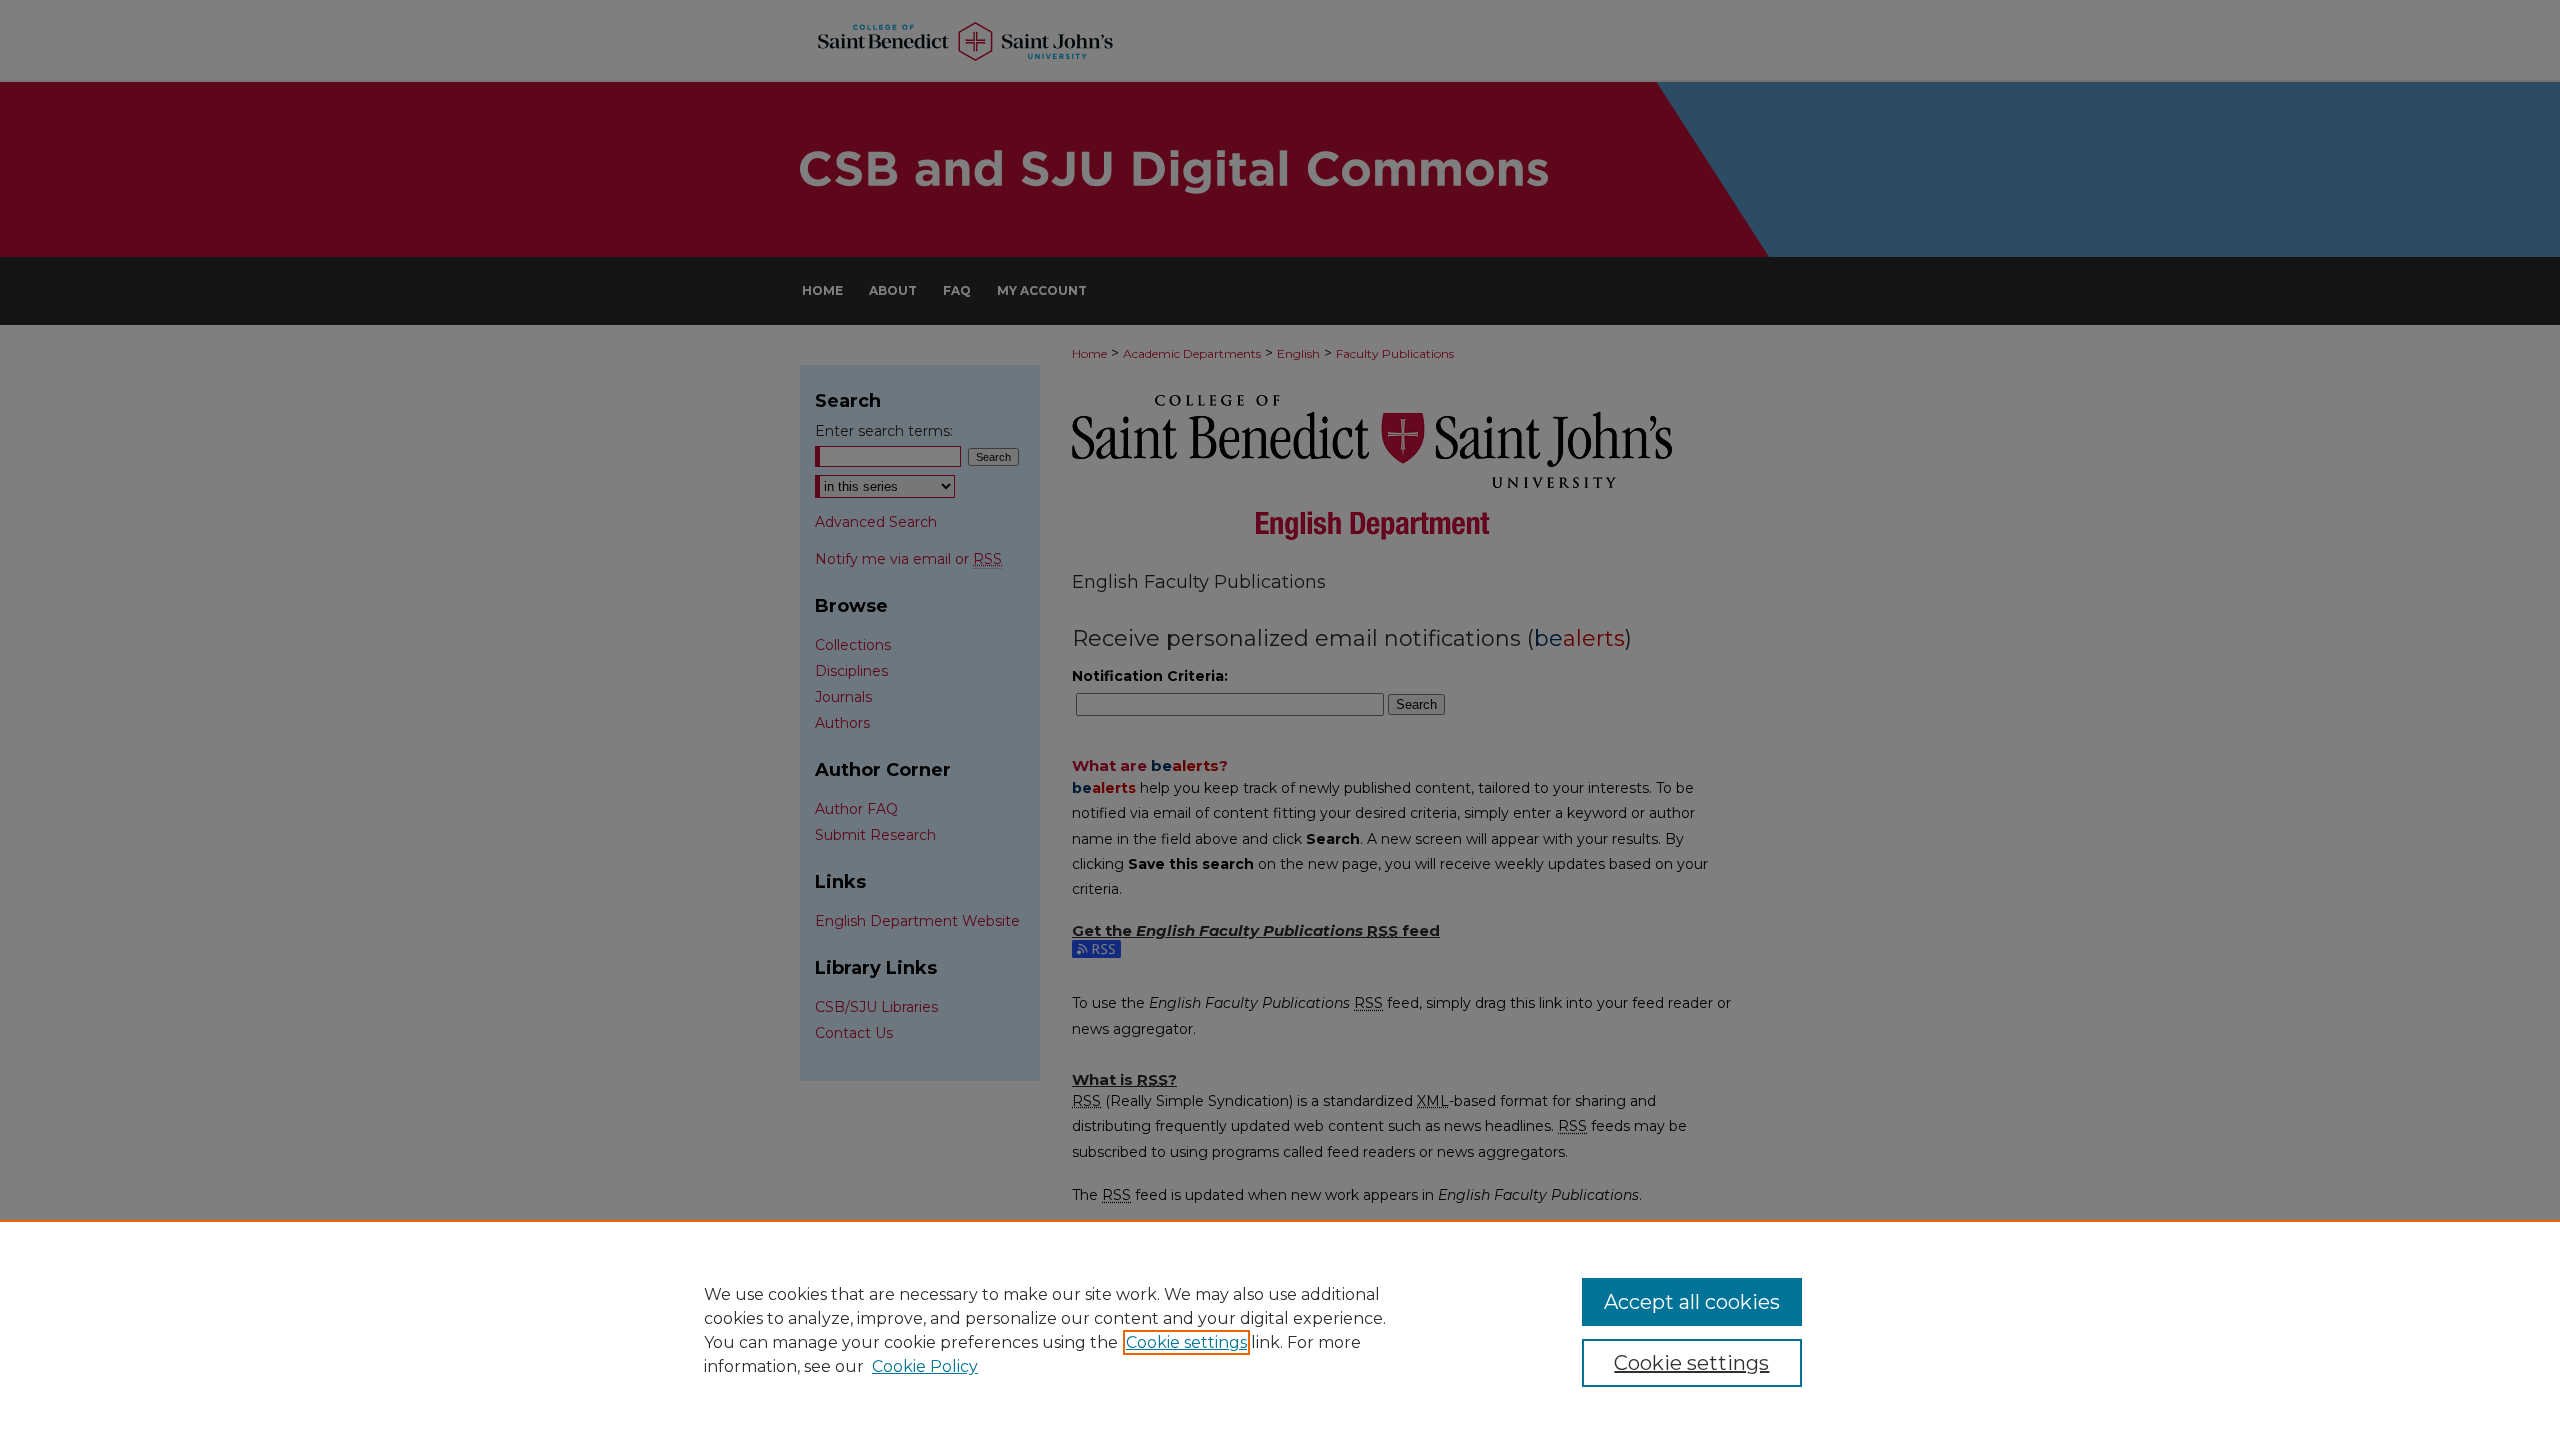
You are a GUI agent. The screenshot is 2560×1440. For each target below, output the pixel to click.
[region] (1280, 1330)
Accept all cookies (1692, 1302)
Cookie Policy (925, 1366)
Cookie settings (1186, 1342)
